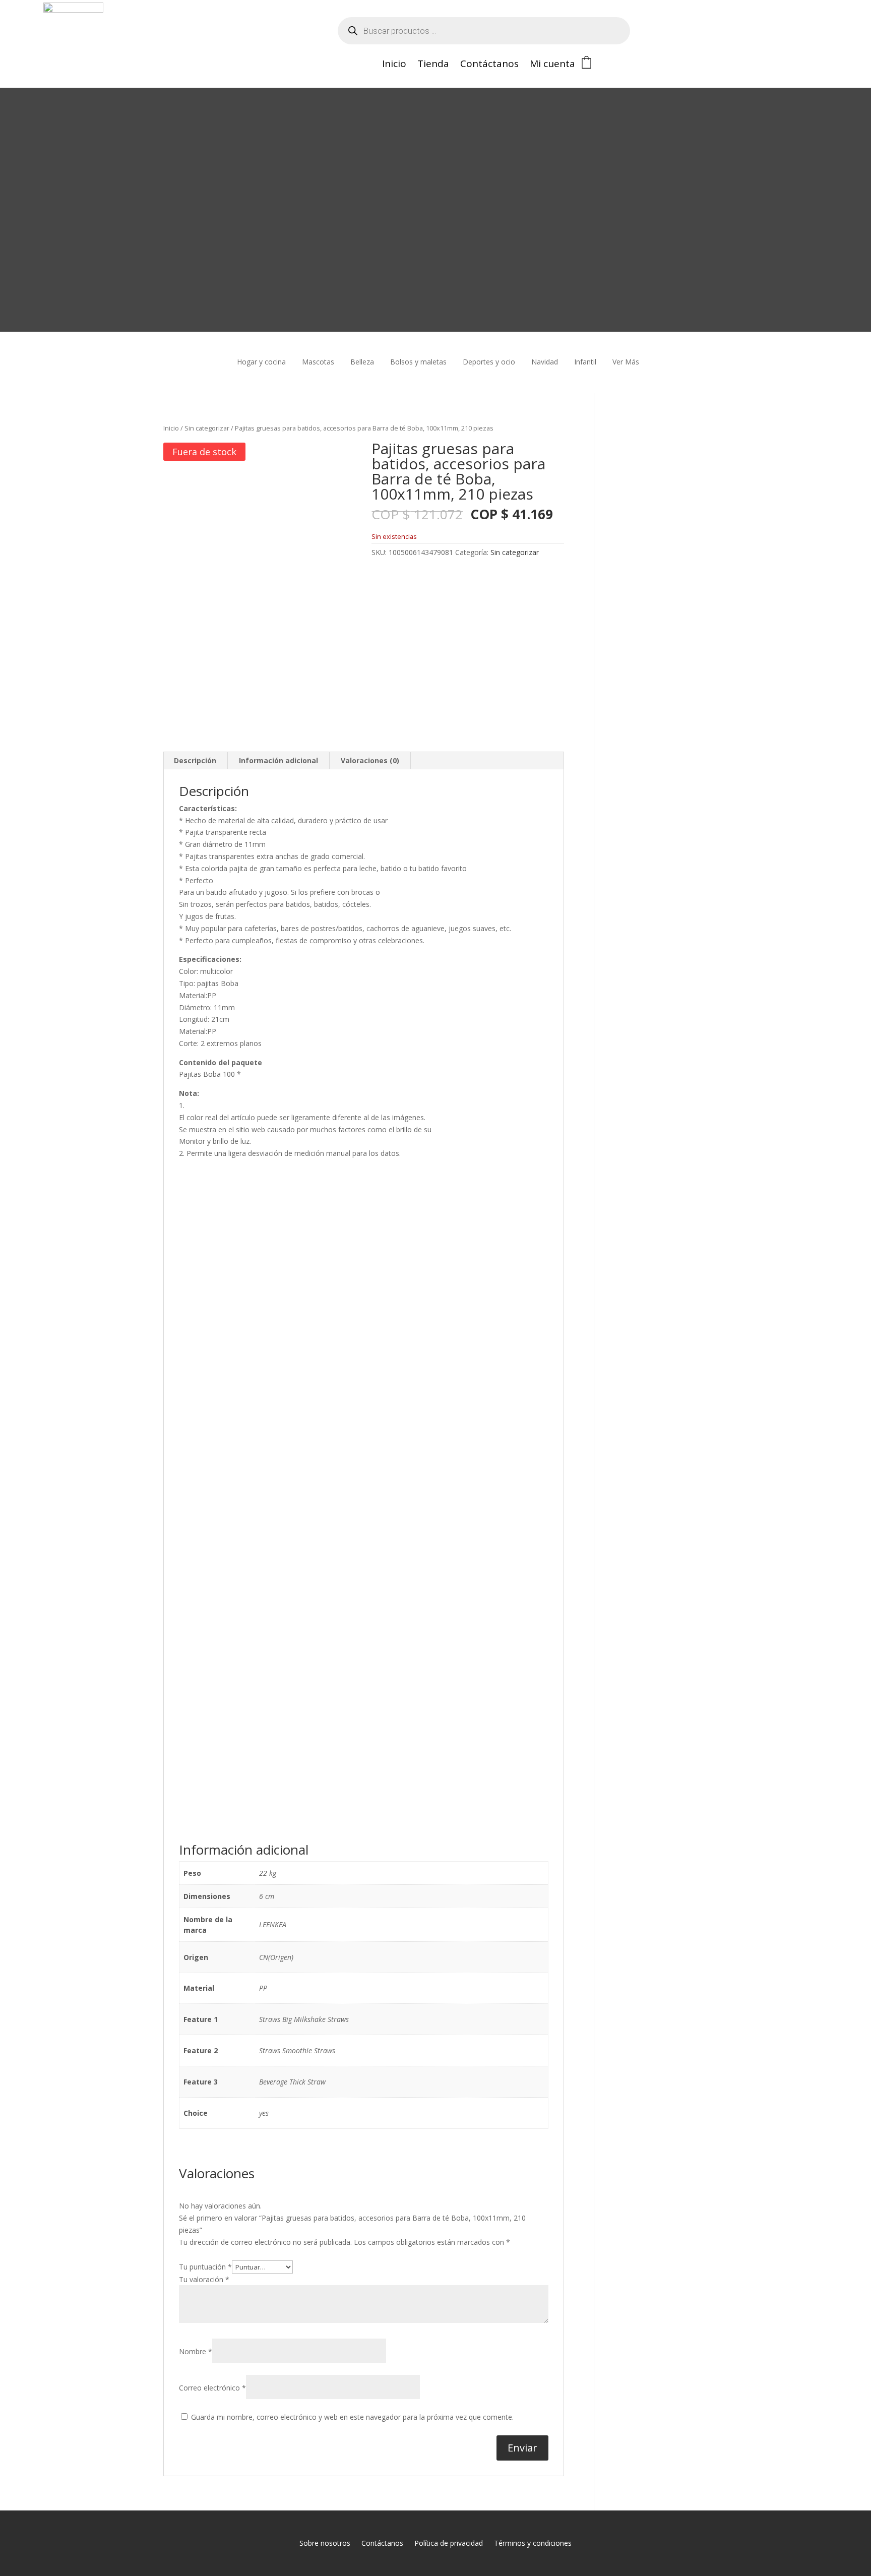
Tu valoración (204, 2279)
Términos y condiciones (533, 2543)
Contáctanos (489, 65)
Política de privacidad (449, 2543)
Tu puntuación (205, 2267)
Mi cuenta (552, 65)
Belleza (362, 362)
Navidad (545, 362)
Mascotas (318, 362)
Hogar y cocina (261, 362)
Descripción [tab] (195, 760)
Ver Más (626, 362)
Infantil (585, 362)
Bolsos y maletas (418, 362)
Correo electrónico (212, 2388)
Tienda (433, 65)
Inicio (394, 65)
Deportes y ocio (489, 362)
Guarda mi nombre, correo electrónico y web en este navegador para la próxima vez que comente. (352, 2417)
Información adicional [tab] (278, 760)
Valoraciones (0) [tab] (370, 760)
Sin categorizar (207, 428)
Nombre (196, 2351)
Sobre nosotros (325, 2543)
